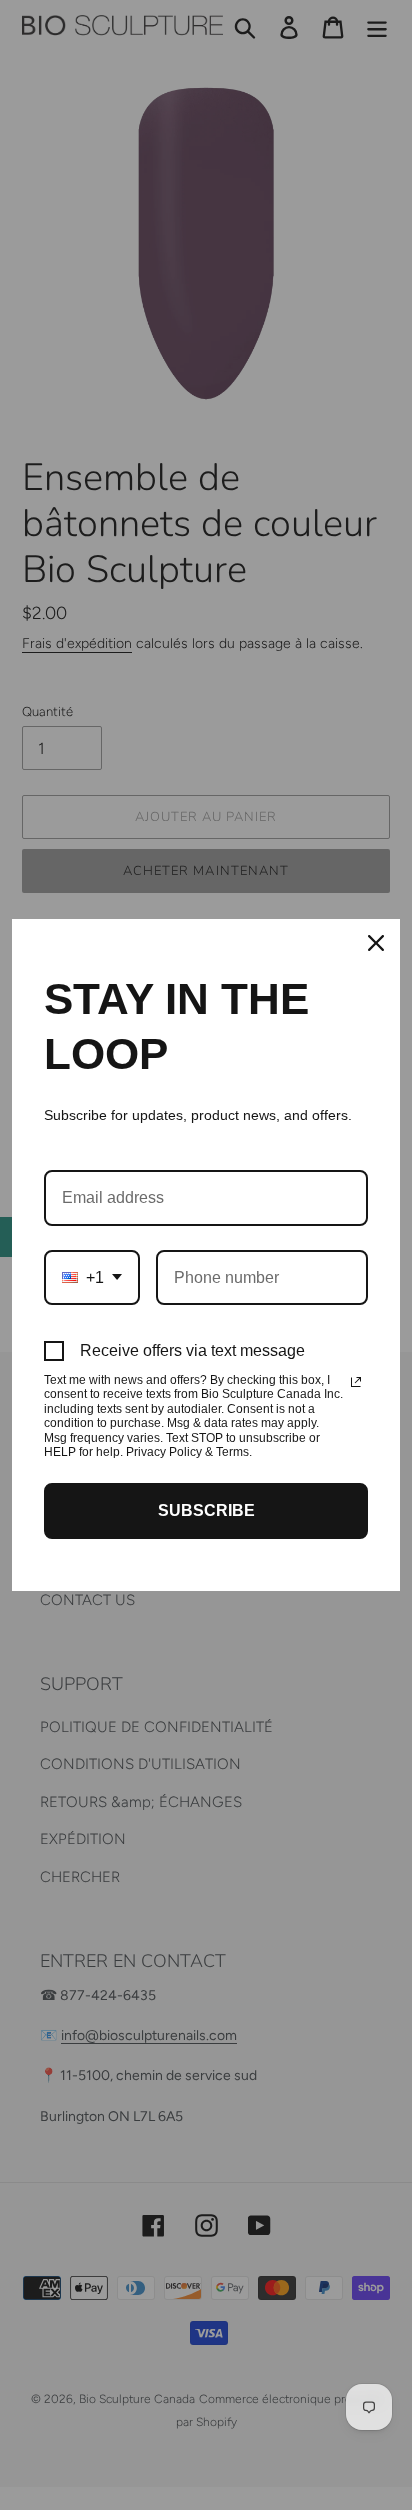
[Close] (376, 943)
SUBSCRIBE (206, 1510)
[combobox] (92, 1277)
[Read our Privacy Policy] (356, 1382)
